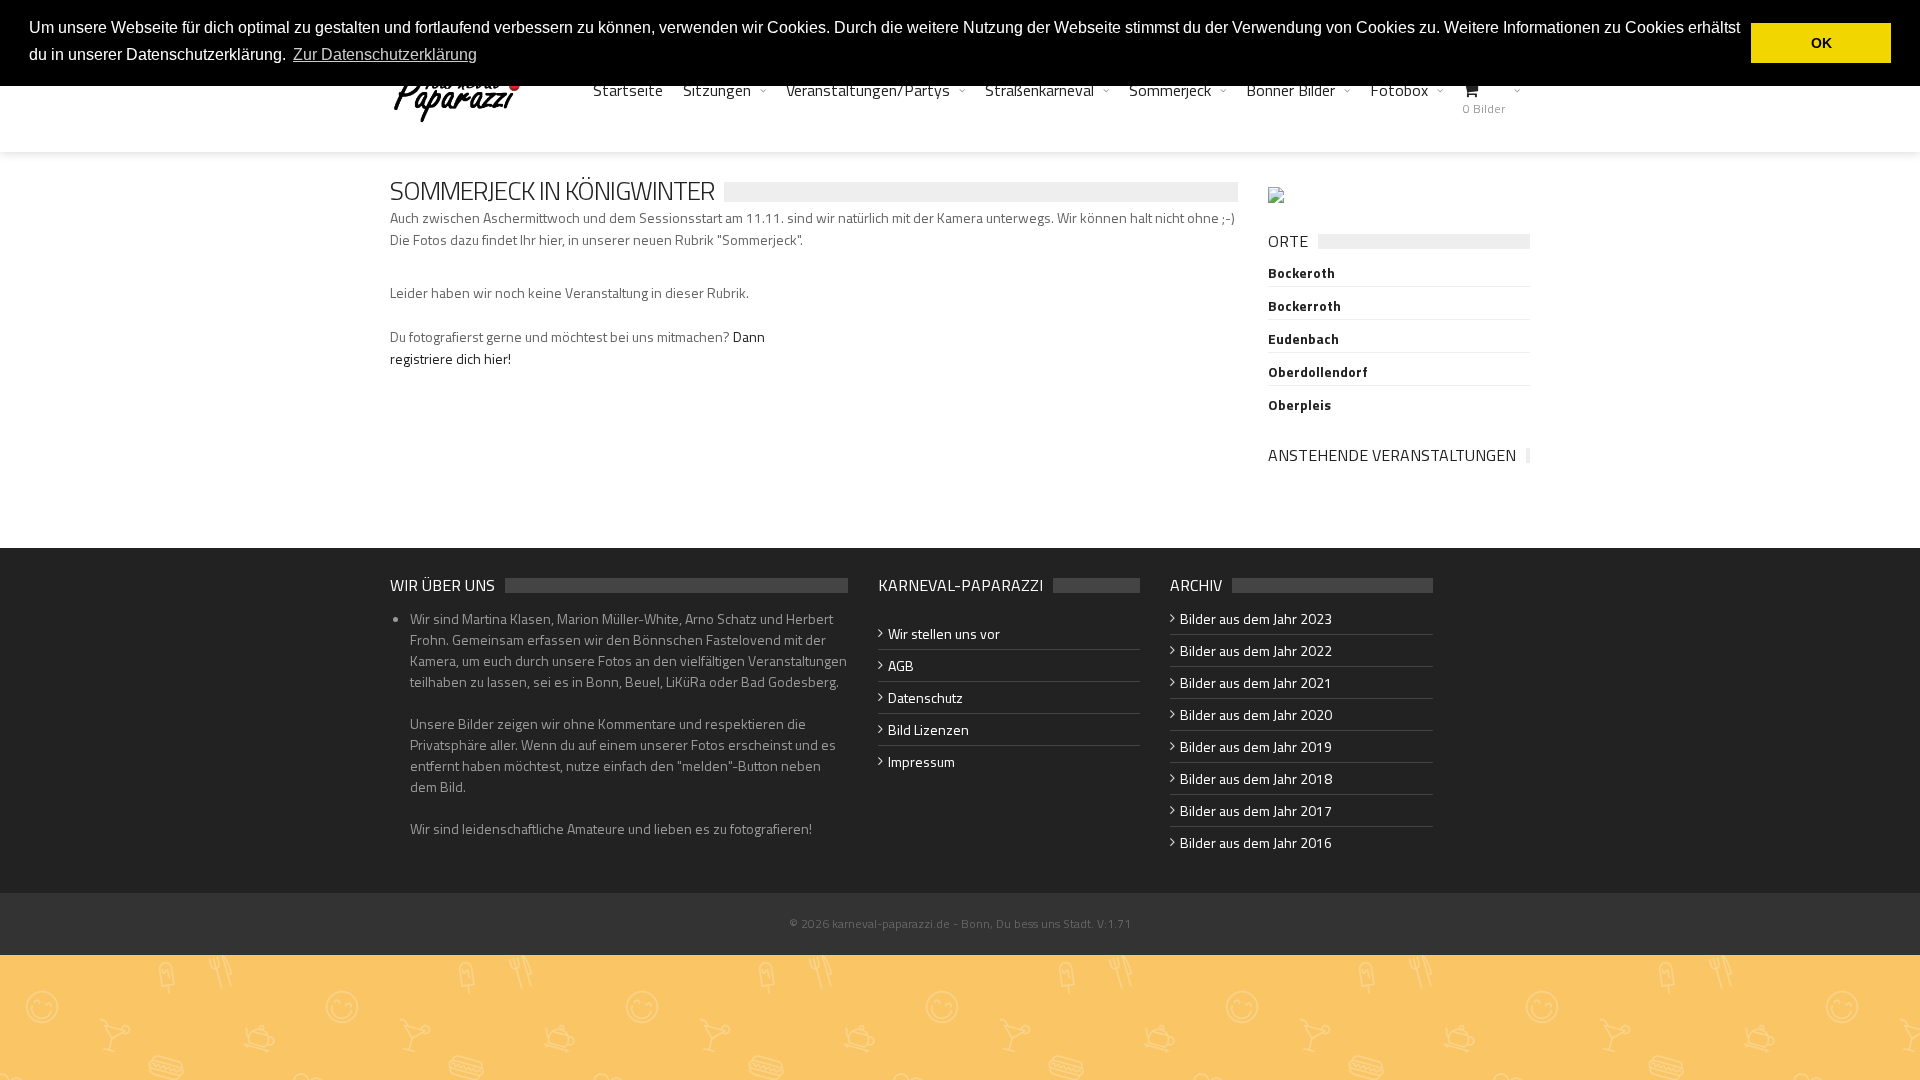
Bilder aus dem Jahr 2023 (1256, 618)
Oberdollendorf (1318, 372)
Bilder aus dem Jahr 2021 (1256, 682)
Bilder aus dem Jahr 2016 (1256, 842)
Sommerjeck (1170, 90)
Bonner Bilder (1290, 90)
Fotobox (1399, 90)
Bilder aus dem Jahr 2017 (1256, 810)
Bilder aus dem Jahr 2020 (1256, 714)
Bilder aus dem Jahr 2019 (1256, 746)
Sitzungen (717, 90)
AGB (901, 665)
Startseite (628, 90)
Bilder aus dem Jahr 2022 (1256, 650)
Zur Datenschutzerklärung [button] (385, 54)
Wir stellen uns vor (944, 633)
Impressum (921, 761)
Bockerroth (1304, 306)
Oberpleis (1299, 405)
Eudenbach (1303, 339)
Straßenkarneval (1039, 90)
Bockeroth (1301, 273)
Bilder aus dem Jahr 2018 (1256, 778)
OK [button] (1821, 43)
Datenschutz (925, 697)
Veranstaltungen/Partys (868, 90)
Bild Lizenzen (928, 729)
